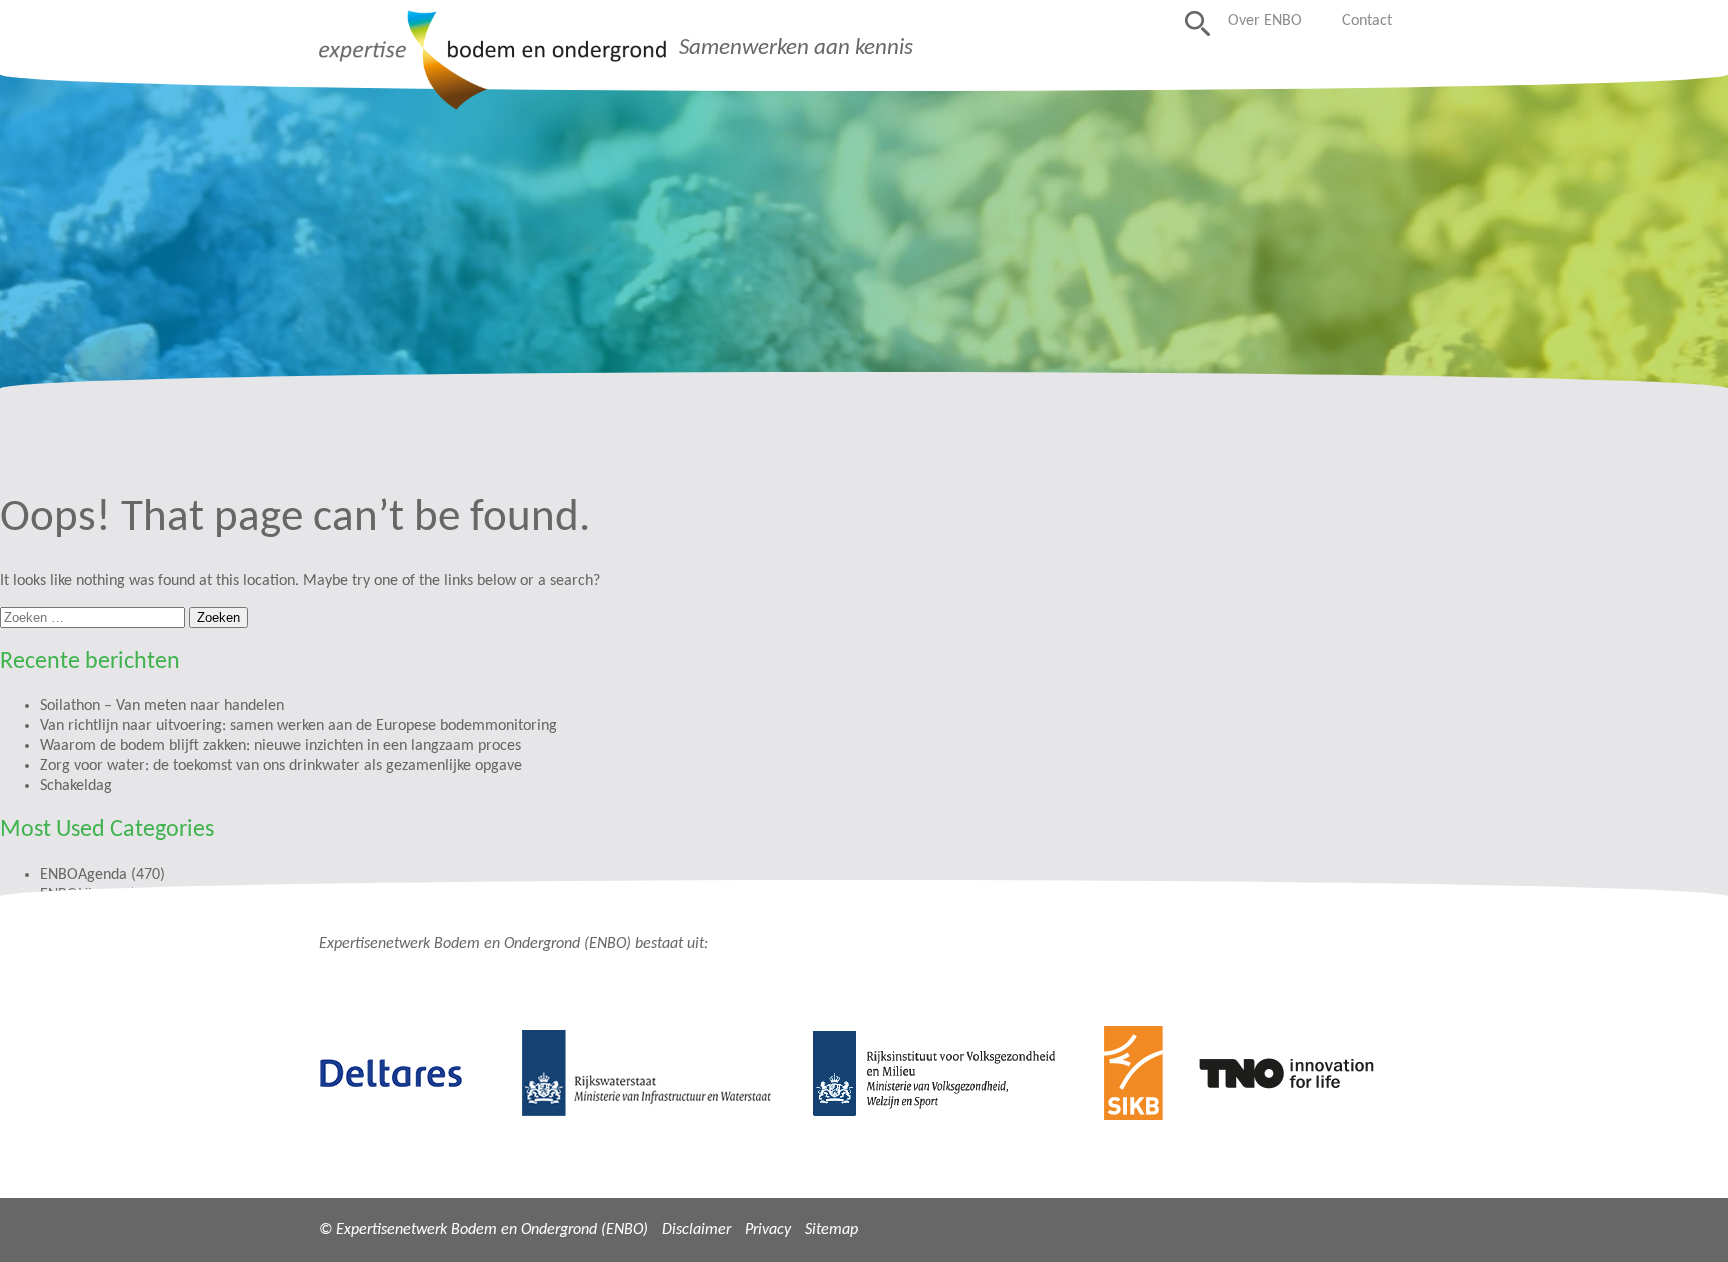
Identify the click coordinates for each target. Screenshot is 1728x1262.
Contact (1367, 21)
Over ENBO (1265, 21)
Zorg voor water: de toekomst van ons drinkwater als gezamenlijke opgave (281, 766)
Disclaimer (696, 1230)
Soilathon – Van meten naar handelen (162, 706)
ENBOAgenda (83, 875)
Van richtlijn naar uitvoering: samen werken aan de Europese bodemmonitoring (298, 726)
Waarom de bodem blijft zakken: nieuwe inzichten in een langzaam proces (280, 746)
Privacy (768, 1230)
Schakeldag (76, 786)
